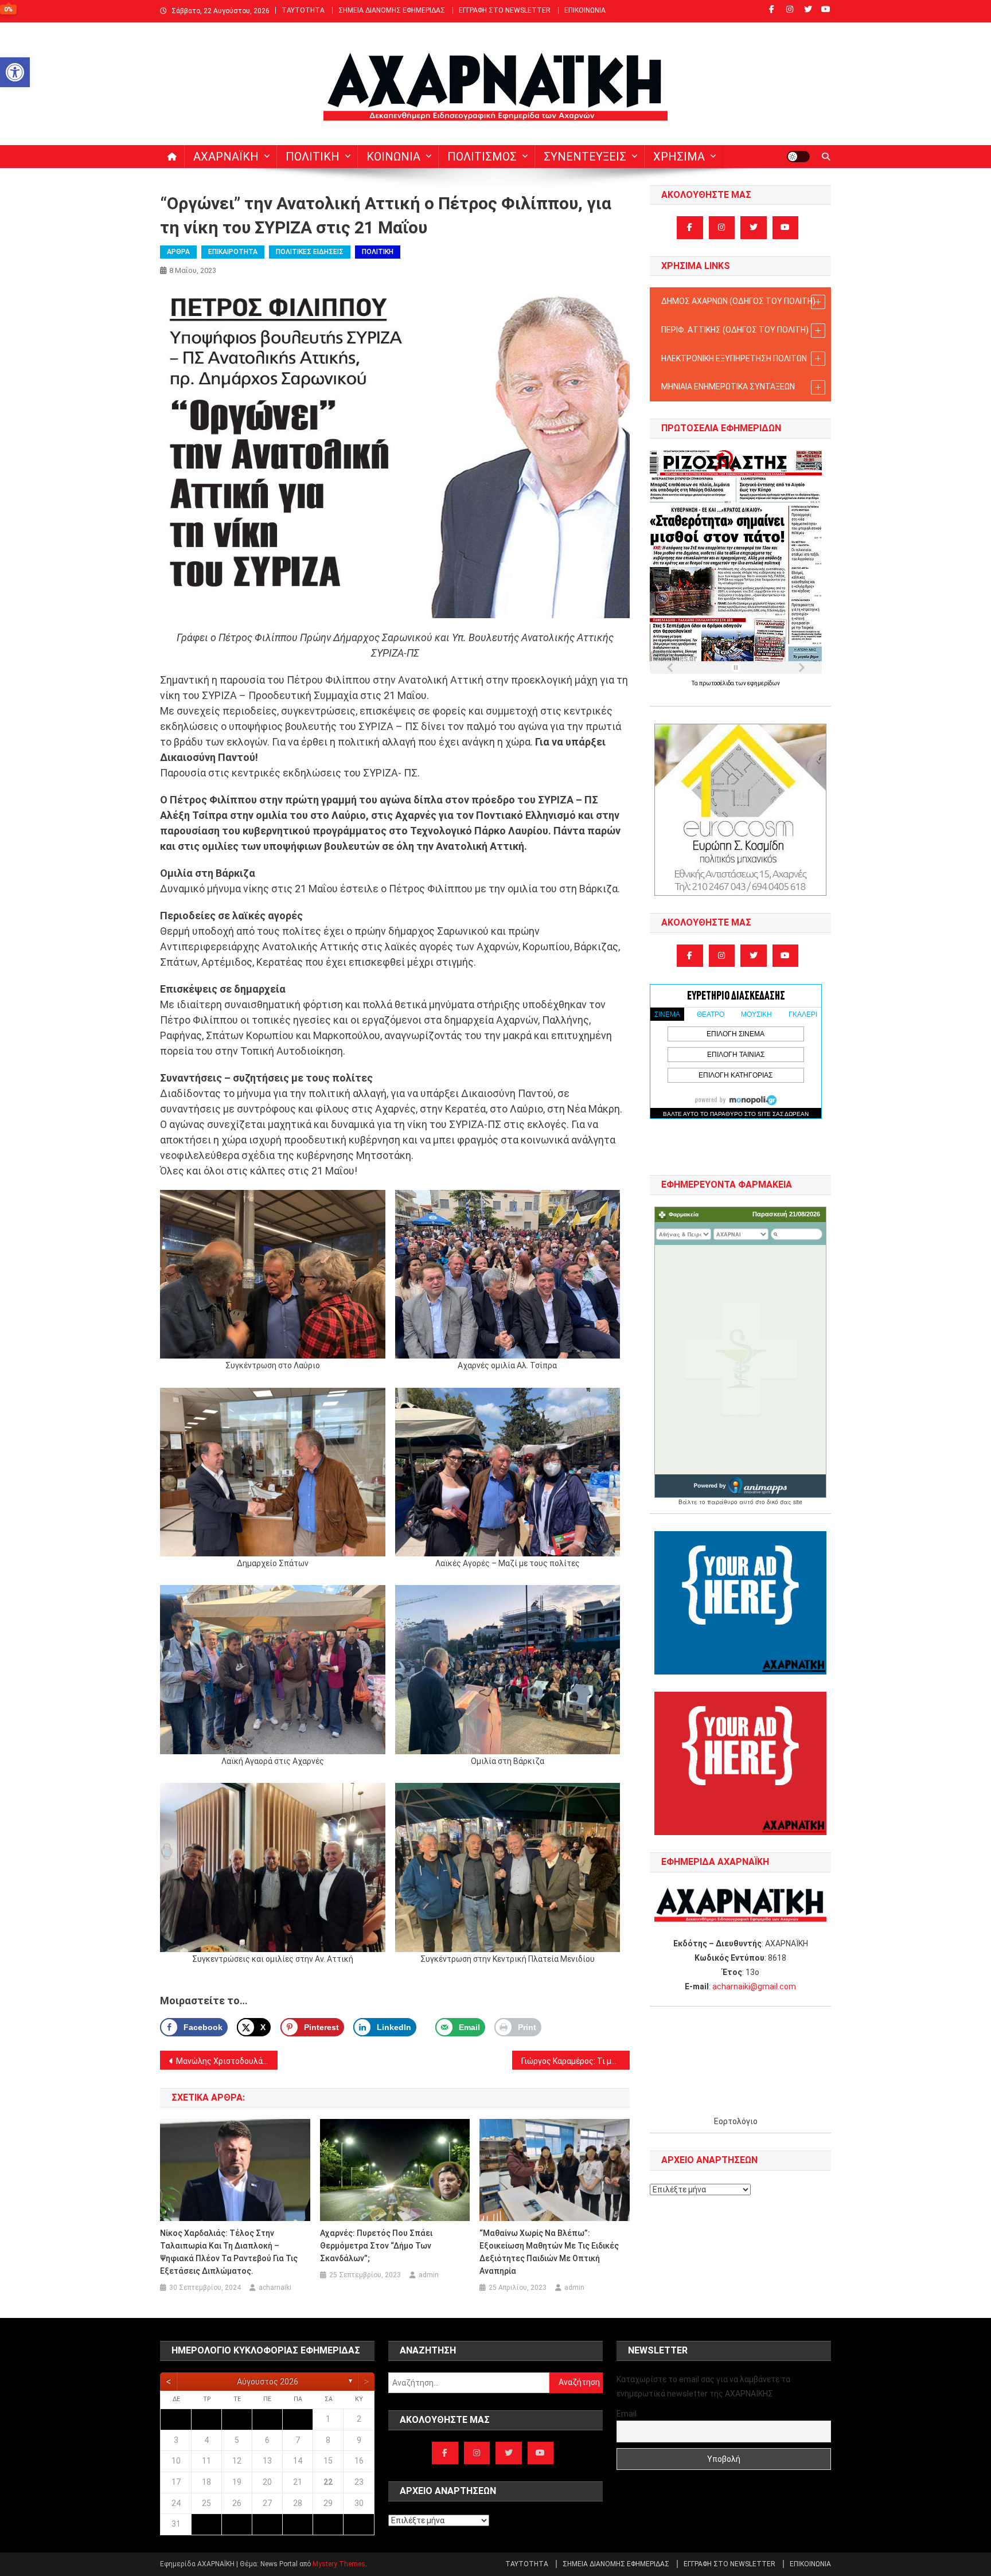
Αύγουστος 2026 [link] (268, 2382)
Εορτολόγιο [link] (736, 2121)
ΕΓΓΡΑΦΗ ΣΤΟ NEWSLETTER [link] (505, 10)
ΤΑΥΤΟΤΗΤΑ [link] (303, 10)
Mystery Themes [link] (339, 2564)
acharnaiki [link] (275, 2288)
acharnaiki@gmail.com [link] (754, 1986)
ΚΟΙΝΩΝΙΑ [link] (393, 157)
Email (627, 2414)
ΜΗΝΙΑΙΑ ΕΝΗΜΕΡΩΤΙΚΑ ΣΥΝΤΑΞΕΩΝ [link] (728, 387)
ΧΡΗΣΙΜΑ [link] (679, 157)
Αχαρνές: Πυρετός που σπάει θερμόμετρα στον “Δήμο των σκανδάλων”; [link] (376, 2246)
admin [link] (429, 2275)
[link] (15, 72)
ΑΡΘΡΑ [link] (178, 252)
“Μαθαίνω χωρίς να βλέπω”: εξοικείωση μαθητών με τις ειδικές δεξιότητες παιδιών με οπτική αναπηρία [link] (549, 2252)
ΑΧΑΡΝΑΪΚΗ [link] (226, 157)
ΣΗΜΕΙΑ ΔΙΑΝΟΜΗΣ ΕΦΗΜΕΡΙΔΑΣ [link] (392, 10)
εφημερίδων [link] (764, 683)
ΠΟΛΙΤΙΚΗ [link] (313, 157)
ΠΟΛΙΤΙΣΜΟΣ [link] (482, 157)
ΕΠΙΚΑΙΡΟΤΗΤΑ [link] (233, 252)
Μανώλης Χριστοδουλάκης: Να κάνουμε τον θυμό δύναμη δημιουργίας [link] (227, 2061)
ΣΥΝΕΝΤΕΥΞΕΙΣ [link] (585, 157)
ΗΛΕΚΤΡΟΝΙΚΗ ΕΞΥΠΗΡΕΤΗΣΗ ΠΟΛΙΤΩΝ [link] (734, 358)
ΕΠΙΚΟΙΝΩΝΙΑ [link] (585, 10)
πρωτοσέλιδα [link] (717, 683)
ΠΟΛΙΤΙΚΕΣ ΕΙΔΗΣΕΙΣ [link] (310, 252)
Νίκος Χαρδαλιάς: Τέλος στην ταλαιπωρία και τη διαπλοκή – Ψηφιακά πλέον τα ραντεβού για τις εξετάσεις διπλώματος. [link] (229, 2252)
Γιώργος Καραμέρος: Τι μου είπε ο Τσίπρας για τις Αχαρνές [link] (576, 2061)
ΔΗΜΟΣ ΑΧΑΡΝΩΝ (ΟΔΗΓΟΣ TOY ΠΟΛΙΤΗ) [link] (738, 301)
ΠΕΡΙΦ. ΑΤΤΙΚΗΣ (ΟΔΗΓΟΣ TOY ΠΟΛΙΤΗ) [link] (735, 330)
